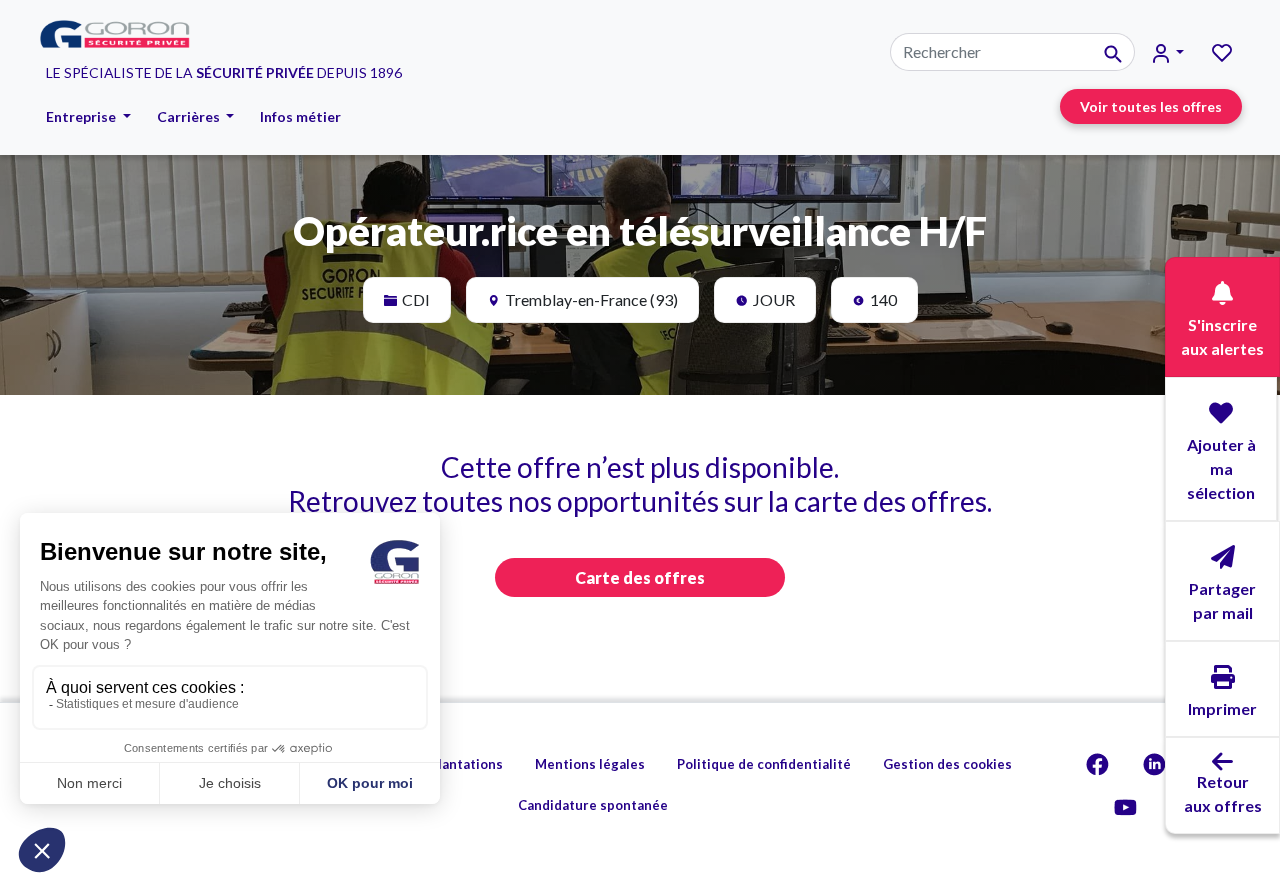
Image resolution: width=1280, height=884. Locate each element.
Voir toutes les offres (1151, 106)
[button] (1168, 52)
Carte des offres (640, 577)
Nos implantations (445, 764)
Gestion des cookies (947, 764)
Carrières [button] (190, 116)
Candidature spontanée (593, 805)
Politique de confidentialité (764, 764)
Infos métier (300, 116)
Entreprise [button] (82, 116)
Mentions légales (590, 764)
